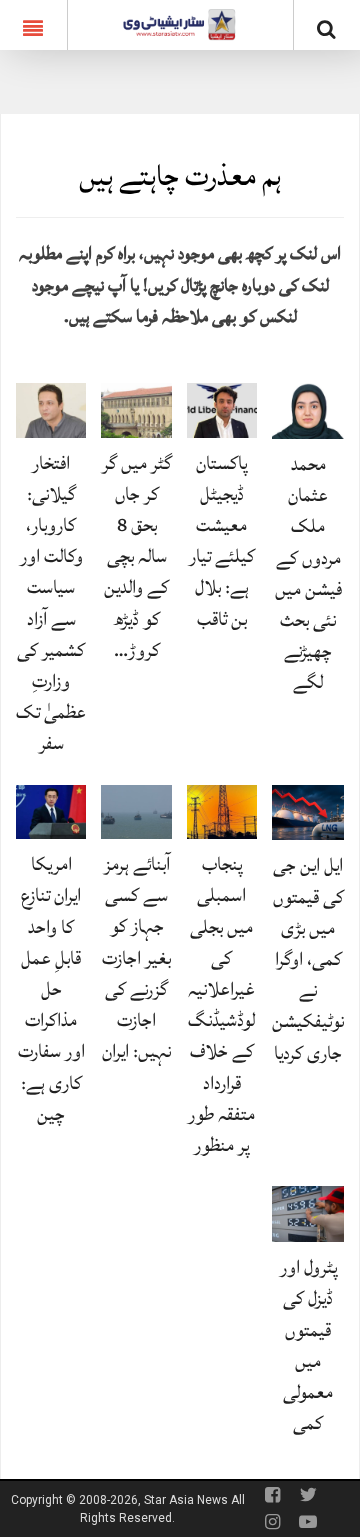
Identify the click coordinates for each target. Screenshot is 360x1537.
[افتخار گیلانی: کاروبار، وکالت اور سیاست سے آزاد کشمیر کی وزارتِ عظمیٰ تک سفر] (51, 409)
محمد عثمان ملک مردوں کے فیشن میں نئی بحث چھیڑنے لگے (308, 573)
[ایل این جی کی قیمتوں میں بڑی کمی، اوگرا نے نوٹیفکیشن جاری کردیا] (308, 811)
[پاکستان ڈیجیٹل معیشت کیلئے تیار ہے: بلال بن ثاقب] (222, 409)
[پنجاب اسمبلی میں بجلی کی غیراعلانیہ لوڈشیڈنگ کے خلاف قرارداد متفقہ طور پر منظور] (222, 810)
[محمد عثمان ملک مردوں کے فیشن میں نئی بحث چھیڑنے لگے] (308, 409)
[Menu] (33, 25)
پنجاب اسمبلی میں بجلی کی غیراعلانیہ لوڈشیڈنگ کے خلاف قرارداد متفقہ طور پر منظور (221, 1004)
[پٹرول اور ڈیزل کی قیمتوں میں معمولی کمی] (308, 1212)
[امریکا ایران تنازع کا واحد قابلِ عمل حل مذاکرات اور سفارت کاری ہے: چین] (51, 810)
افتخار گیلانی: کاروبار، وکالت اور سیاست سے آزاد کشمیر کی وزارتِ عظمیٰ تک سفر (51, 603)
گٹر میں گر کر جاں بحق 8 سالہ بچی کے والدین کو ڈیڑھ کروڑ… (137, 556)
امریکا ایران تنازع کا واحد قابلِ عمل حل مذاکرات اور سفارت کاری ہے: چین (51, 989)
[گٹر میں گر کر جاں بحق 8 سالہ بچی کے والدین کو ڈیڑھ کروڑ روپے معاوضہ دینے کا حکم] (136, 409)
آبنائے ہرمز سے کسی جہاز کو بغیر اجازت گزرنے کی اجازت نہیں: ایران (136, 957)
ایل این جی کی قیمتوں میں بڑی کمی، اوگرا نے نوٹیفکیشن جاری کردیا (308, 958)
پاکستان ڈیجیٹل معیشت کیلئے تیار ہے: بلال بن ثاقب (222, 541)
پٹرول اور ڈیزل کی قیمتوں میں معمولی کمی (308, 1345)
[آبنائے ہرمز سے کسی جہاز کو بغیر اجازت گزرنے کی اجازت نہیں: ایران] (136, 810)
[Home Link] (180, 23)
